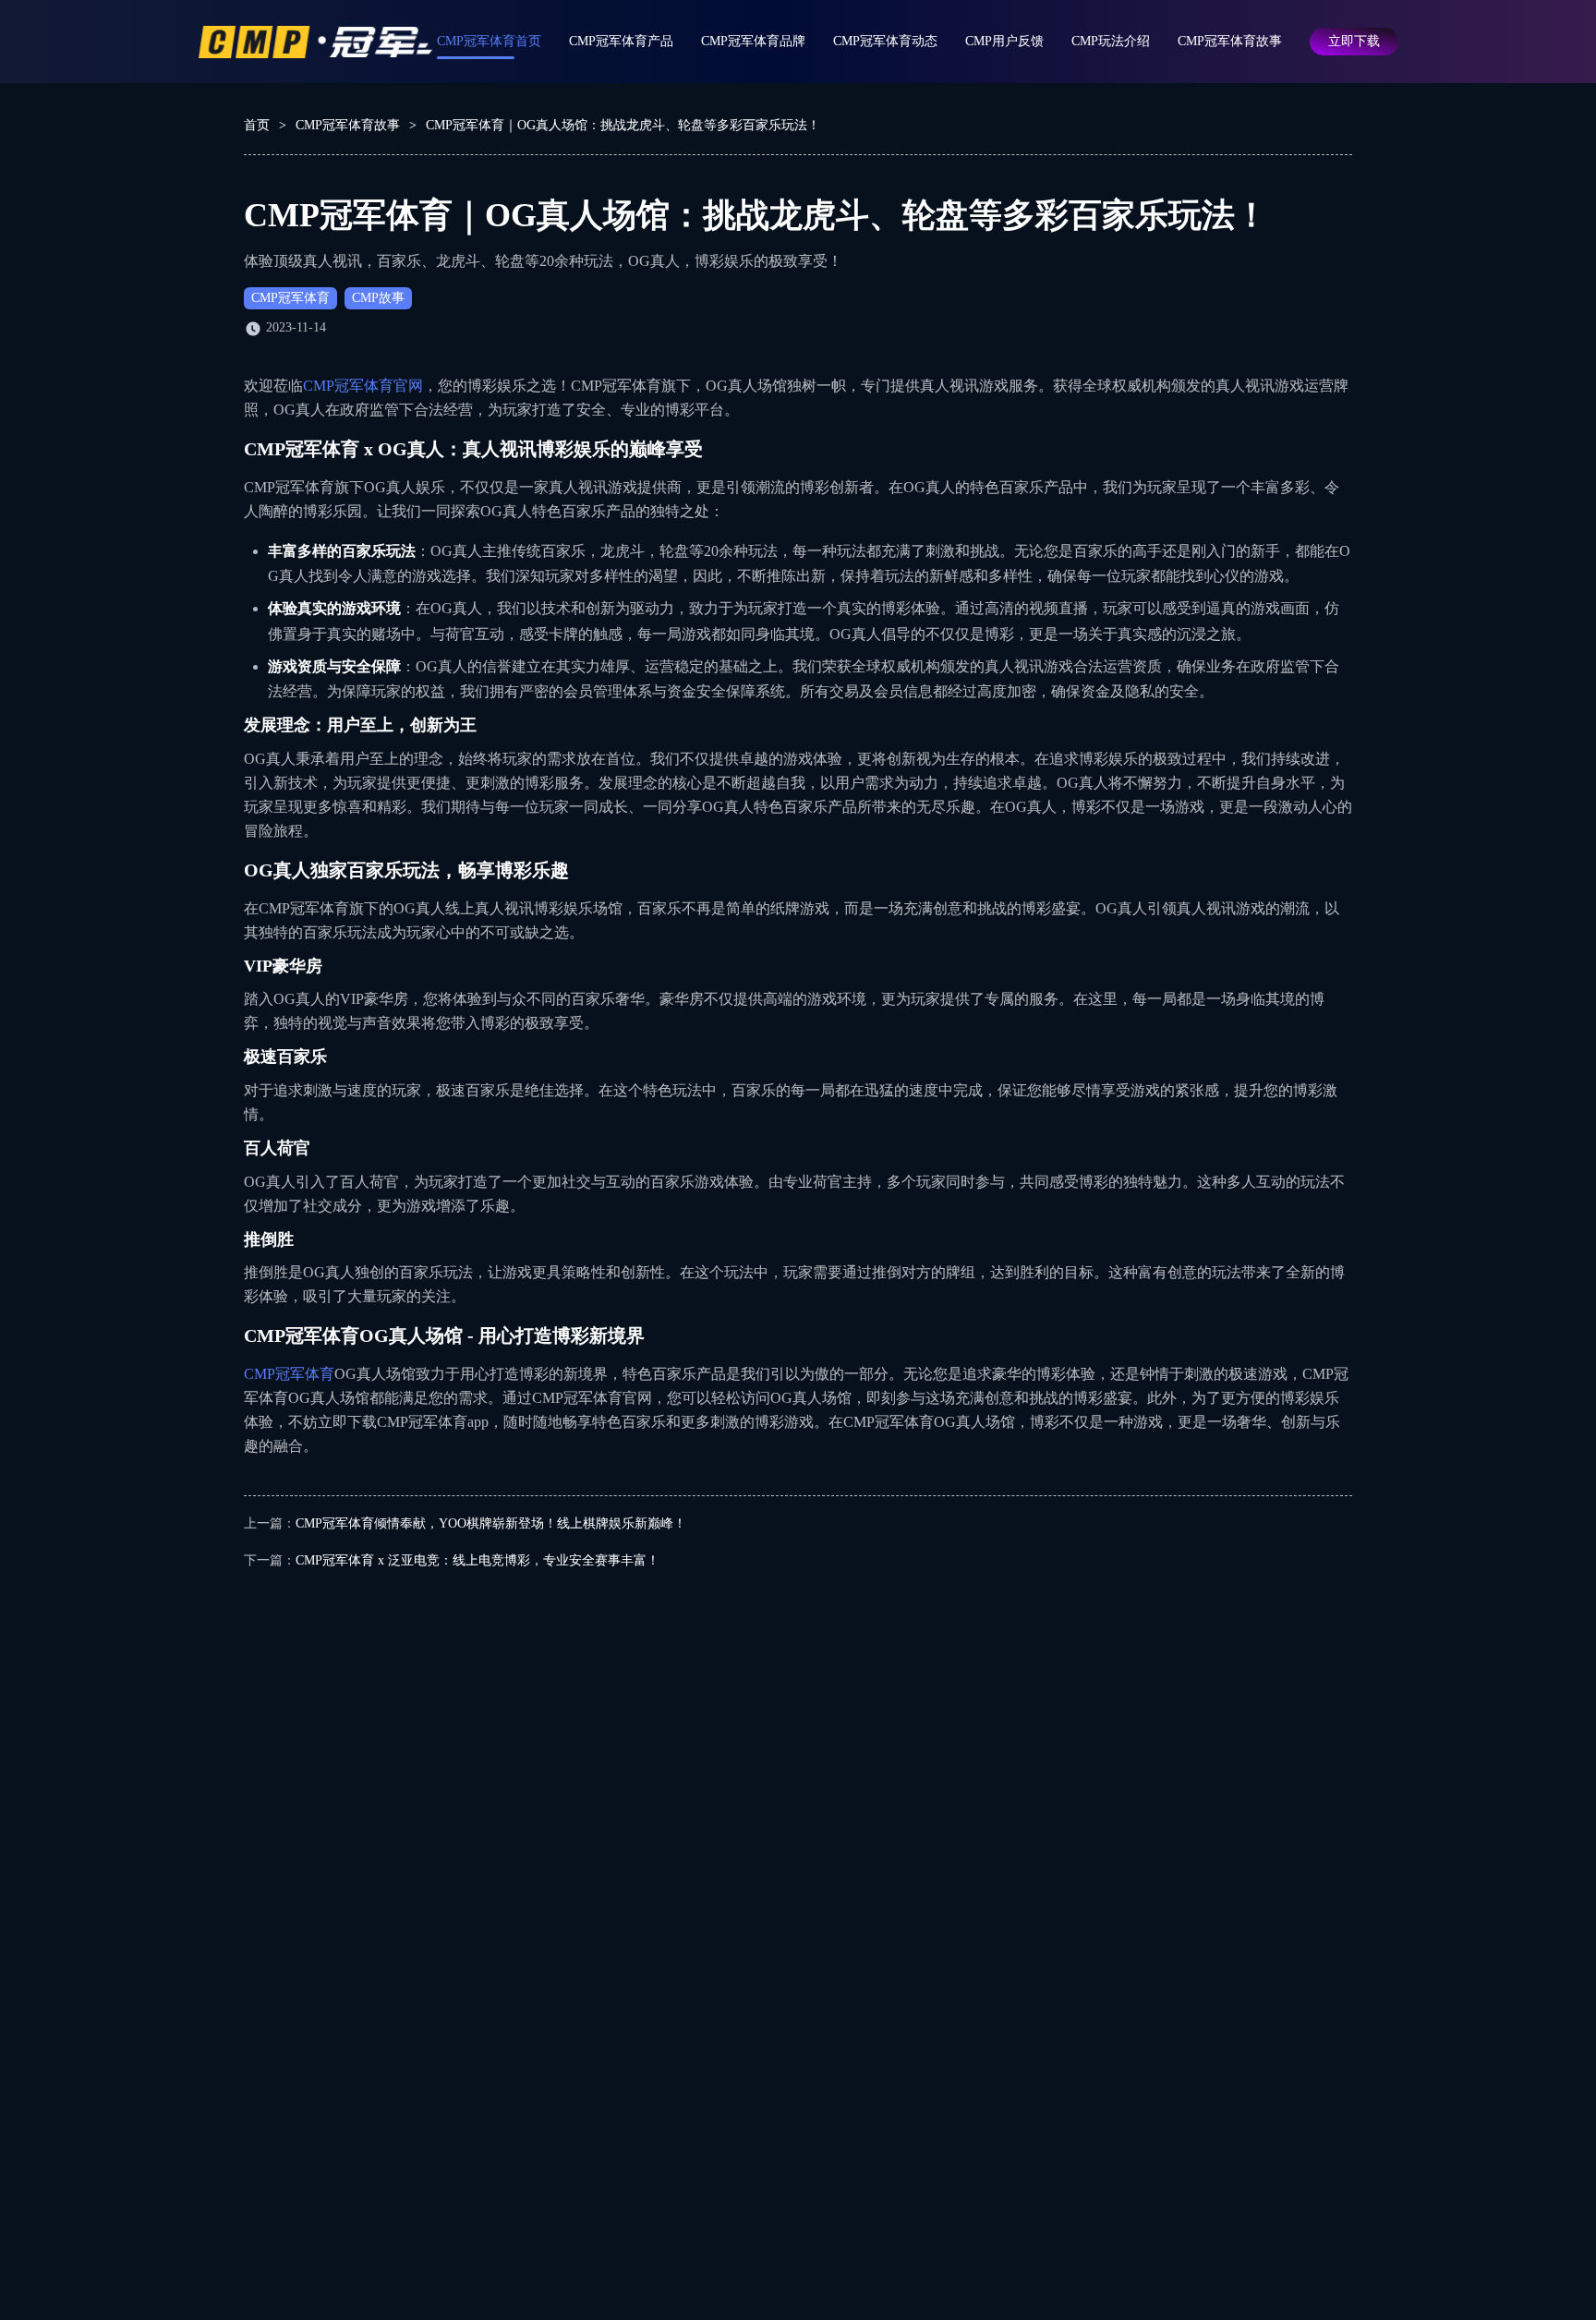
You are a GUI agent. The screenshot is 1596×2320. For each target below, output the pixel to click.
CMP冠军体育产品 (621, 41)
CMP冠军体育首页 (489, 41)
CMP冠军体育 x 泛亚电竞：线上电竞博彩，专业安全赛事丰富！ (478, 1560)
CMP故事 (378, 298)
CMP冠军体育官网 (363, 386)
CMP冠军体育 (290, 298)
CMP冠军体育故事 (1230, 41)
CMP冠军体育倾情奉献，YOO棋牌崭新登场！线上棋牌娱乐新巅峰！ (491, 1523)
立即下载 (1354, 41)
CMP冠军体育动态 (885, 41)
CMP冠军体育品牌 (753, 41)
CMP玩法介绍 (1111, 41)
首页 (257, 125)
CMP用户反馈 (1004, 41)
